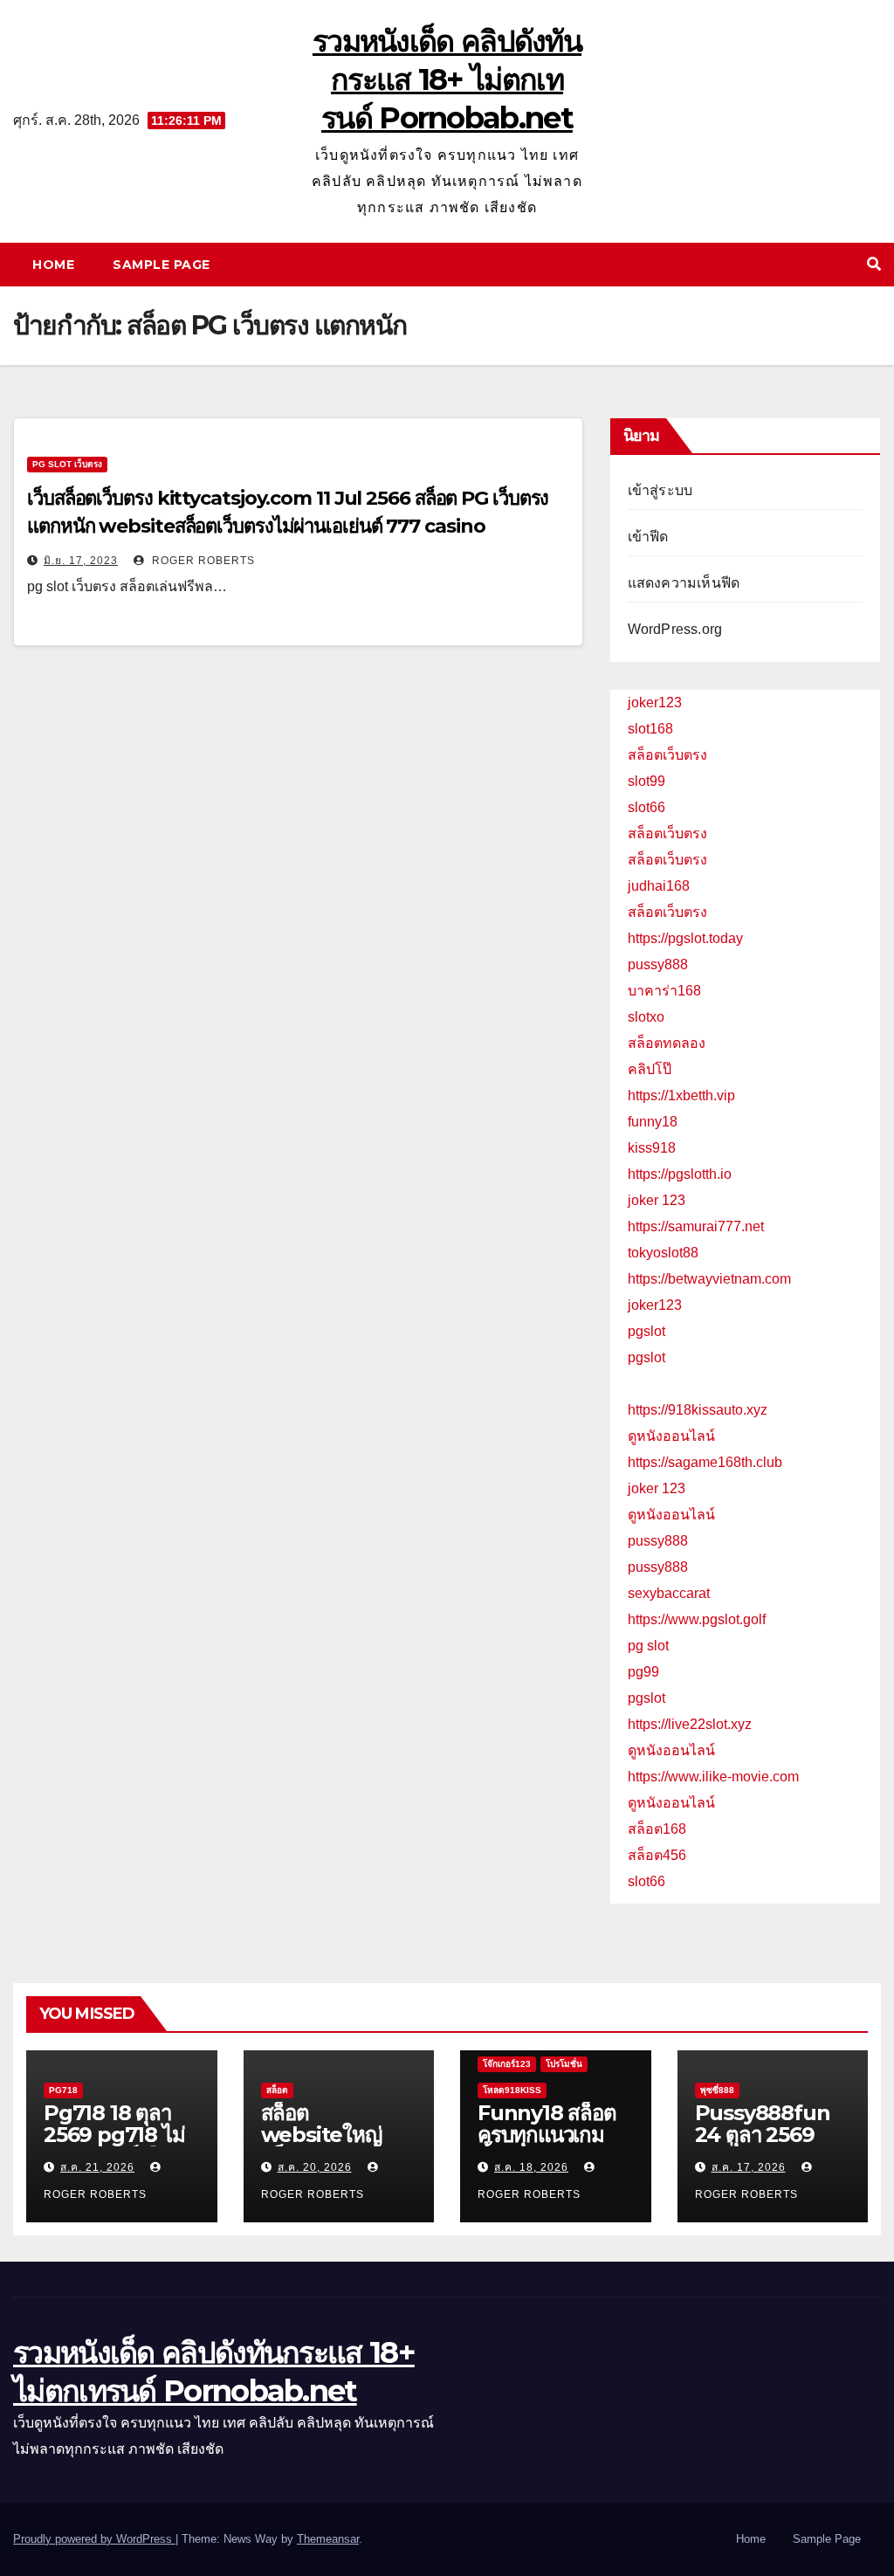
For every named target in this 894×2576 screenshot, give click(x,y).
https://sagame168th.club (705, 1462)
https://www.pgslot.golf (697, 1619)
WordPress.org (675, 629)
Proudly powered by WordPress (94, 2539)
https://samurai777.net (696, 1226)
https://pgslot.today (685, 938)
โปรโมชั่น (564, 2064)
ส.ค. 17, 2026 (749, 2167)
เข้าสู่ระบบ (660, 490)
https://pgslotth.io (680, 1174)
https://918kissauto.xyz (698, 1410)
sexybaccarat (669, 1593)
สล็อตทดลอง (667, 1043)
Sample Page (162, 265)
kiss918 (652, 1148)
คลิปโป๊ (650, 1069)
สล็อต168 (657, 1829)
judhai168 (659, 886)
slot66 (646, 807)
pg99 (643, 1672)
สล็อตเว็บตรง (667, 755)
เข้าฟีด (648, 537)
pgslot (646, 1331)
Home (53, 265)
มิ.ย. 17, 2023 (81, 561)
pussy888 (658, 964)
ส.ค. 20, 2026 (315, 2167)
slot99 (646, 781)
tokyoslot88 (663, 1253)
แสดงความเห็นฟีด (684, 583)
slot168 (650, 729)
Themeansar (328, 2539)
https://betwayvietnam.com (709, 1279)
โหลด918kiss (512, 2090)
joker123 (655, 703)
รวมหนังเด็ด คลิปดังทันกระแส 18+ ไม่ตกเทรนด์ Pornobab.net (447, 79)
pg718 (63, 2090)
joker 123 (657, 1200)
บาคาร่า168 (664, 991)
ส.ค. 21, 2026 (97, 2167)
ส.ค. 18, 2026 (531, 2167)
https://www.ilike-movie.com (713, 1777)
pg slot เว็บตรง (67, 464)
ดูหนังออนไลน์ (671, 1436)
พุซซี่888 (717, 2090)
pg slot (648, 1646)
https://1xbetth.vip (681, 1095)
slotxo (646, 1017)
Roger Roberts (202, 561)
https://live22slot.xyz (690, 1724)
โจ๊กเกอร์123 (507, 2064)
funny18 (653, 1122)
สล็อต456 (657, 1855)
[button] (874, 264)
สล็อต (277, 2090)
